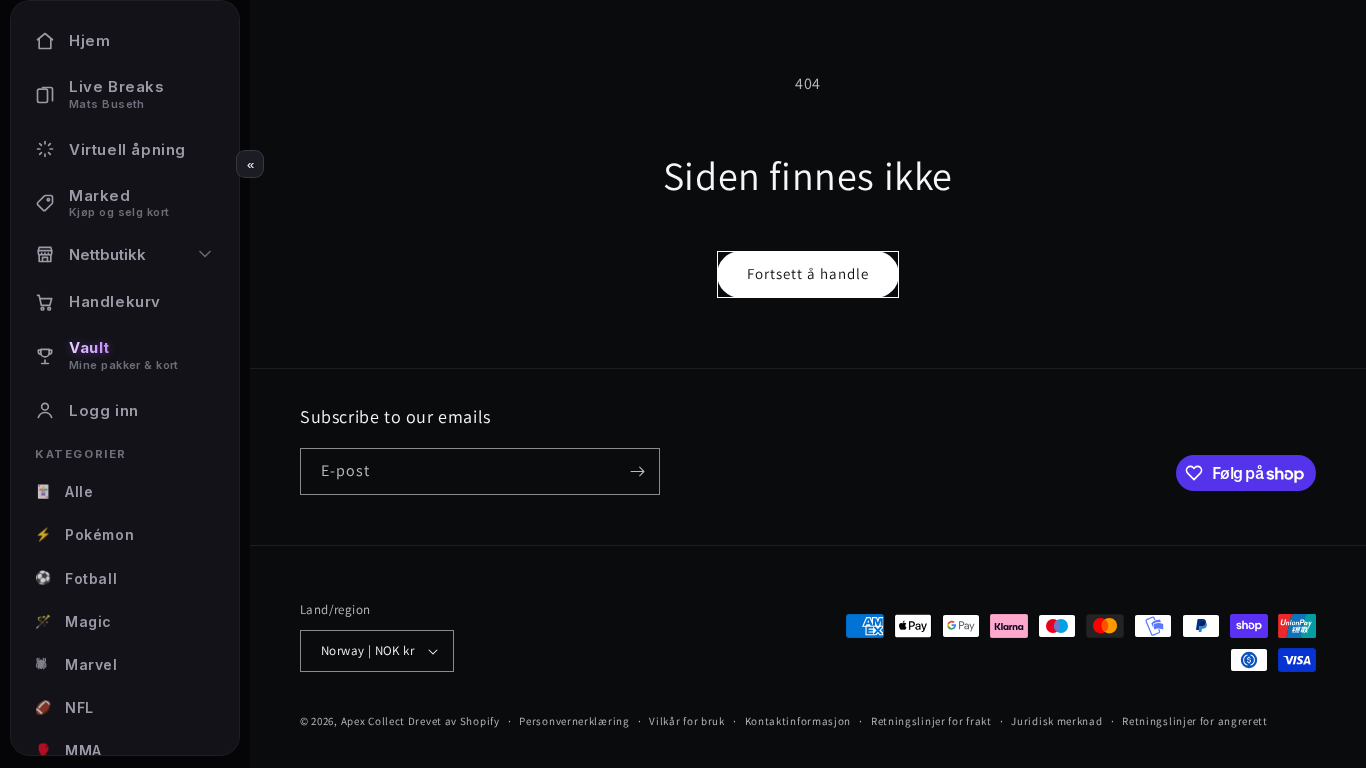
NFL (64, 707)
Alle (64, 491)
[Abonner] (637, 471)
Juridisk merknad (1056, 721)
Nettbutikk (107, 254)
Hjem (89, 40)
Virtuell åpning (127, 149)
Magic (73, 621)
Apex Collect (373, 721)
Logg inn (104, 410)
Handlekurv (115, 301)
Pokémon (84, 534)
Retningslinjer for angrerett (1195, 721)
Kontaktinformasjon (798, 721)
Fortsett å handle (808, 273)
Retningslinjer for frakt (931, 721)
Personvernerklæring (574, 721)
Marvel (76, 664)
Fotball (76, 577)
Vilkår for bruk (687, 721)
